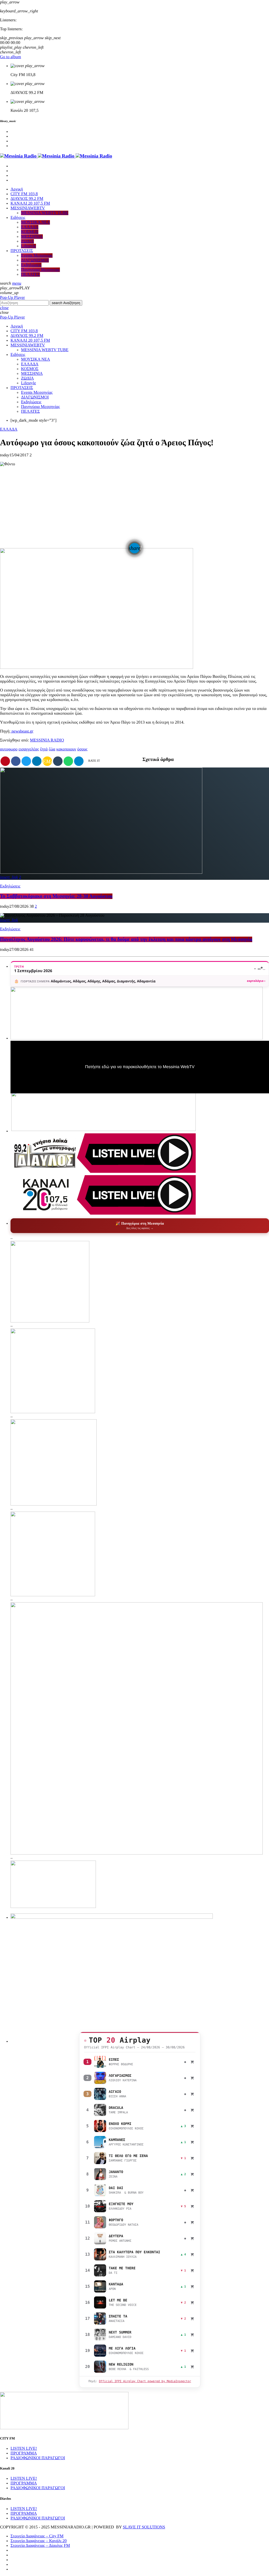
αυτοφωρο (9, 749)
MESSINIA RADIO (47, 740)
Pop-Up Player (12, 298)
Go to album (11, 57)
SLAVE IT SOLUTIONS (144, 2527)
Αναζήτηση (66, 303)
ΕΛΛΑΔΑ (9, 429)
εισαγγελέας (29, 749)
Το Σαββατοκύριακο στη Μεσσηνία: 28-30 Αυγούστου (56, 896)
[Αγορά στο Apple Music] (192, 2062)
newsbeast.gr (22, 731)
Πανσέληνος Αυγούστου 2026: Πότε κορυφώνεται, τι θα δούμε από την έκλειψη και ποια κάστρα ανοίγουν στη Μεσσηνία (126, 939)
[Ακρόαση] (100, 2062)
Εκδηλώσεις (10, 886)
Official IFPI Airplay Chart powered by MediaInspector (145, 2381)
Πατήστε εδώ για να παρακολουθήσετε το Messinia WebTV (140, 1067)
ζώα (52, 749)
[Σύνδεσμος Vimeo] (56, 156)
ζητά (44, 749)
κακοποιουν (66, 749)
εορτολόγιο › (256, 981)
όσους (82, 749)
